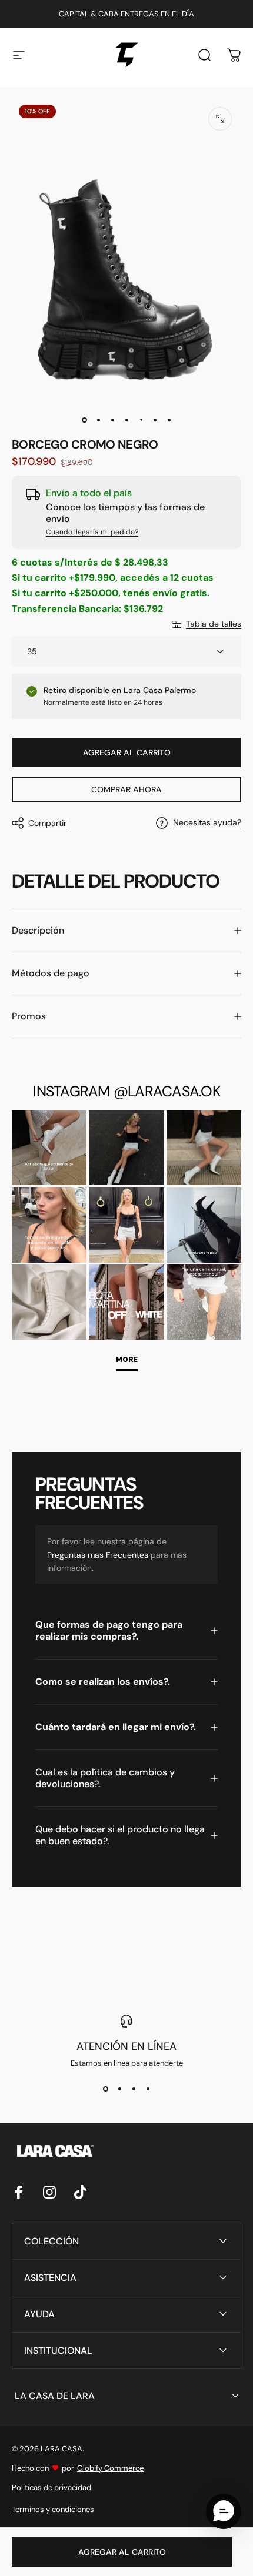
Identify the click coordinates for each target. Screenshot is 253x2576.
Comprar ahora (126, 789)
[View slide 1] (105, 2089)
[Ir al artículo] (84, 420)
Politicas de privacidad (51, 2488)
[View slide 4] (148, 2089)
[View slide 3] (134, 2089)
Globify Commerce (110, 2468)
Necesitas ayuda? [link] (207, 823)
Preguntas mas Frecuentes (98, 1555)
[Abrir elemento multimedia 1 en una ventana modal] (220, 119)
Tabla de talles (214, 624)
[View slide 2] (119, 2089)
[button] (224, 2511)
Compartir (47, 823)
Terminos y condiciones (53, 2509)
